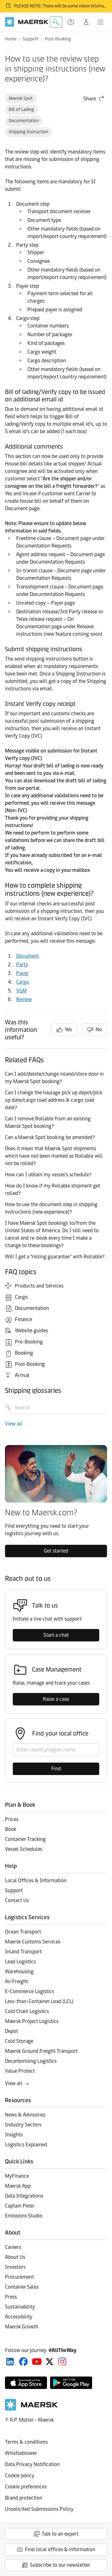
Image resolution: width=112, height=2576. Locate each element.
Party (22, 965)
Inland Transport (23, 1952)
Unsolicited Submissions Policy (39, 2509)
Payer (22, 973)
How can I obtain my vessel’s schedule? (48, 1175)
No (99, 1029)
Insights (14, 2135)
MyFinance (17, 2176)
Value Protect (20, 2071)
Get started (56, 1551)
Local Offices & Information (36, 1881)
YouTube (37, 2362)
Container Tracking (25, 1839)
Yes (68, 1029)
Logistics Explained (26, 2145)
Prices (12, 1819)
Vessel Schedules (24, 1849)
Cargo (23, 982)
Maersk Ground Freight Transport (41, 2051)
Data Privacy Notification (32, 2464)
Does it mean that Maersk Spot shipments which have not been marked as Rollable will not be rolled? (54, 1156)
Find (56, 1769)
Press (11, 2297)
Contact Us (17, 1900)
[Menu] (100, 22)
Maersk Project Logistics (32, 2021)
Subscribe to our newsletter (60, 2565)
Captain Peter (20, 2206)
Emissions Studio (24, 2216)
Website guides (31, 1331)
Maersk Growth (22, 2327)
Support (71, 22)
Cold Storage (19, 2041)
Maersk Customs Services (33, 1942)
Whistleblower (21, 2453)
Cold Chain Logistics (27, 2011)
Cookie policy (20, 2475)
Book (11, 1829)
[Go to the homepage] (31, 2409)
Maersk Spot (21, 98)
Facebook (23, 2362)
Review (24, 999)
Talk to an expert (60, 2534)
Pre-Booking (29, 1342)
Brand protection (24, 2498)
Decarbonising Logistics (31, 2061)
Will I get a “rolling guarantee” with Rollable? (55, 1257)
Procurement (19, 2277)
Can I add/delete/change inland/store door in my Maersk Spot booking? (54, 1078)
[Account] (86, 22)
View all (14, 1424)
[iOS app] (26, 2383)
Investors (15, 2267)
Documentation (24, 121)
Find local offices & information (60, 2549)
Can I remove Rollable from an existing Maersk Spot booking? (48, 1122)
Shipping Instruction (28, 132)
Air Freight (16, 1981)
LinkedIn (10, 2362)
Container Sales (22, 2287)
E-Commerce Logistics (30, 1991)
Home (11, 39)
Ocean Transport (23, 1932)
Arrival (22, 1375)
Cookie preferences (26, 2487)
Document (28, 956)
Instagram (62, 2362)
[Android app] (71, 2383)
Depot (12, 2031)
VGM (21, 991)
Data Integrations (24, 2196)
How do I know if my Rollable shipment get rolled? (53, 1190)
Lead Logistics (20, 1962)
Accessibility (19, 2317)
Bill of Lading (21, 110)
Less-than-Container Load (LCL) (39, 2001)
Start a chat (56, 1635)
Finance (23, 1319)
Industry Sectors (23, 2125)
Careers (13, 2247)
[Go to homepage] (27, 22)
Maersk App (18, 2186)
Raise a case (56, 1699)
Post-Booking (58, 39)
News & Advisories (25, 2115)
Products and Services (39, 1286)
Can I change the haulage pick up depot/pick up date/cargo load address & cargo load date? (54, 1100)
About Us (15, 2257)
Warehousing (19, 1972)
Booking (24, 1353)
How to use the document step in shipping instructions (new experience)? (51, 1208)
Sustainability (20, 2307)
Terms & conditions (26, 2442)
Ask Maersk (56, 22)
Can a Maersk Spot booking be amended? (50, 1137)
